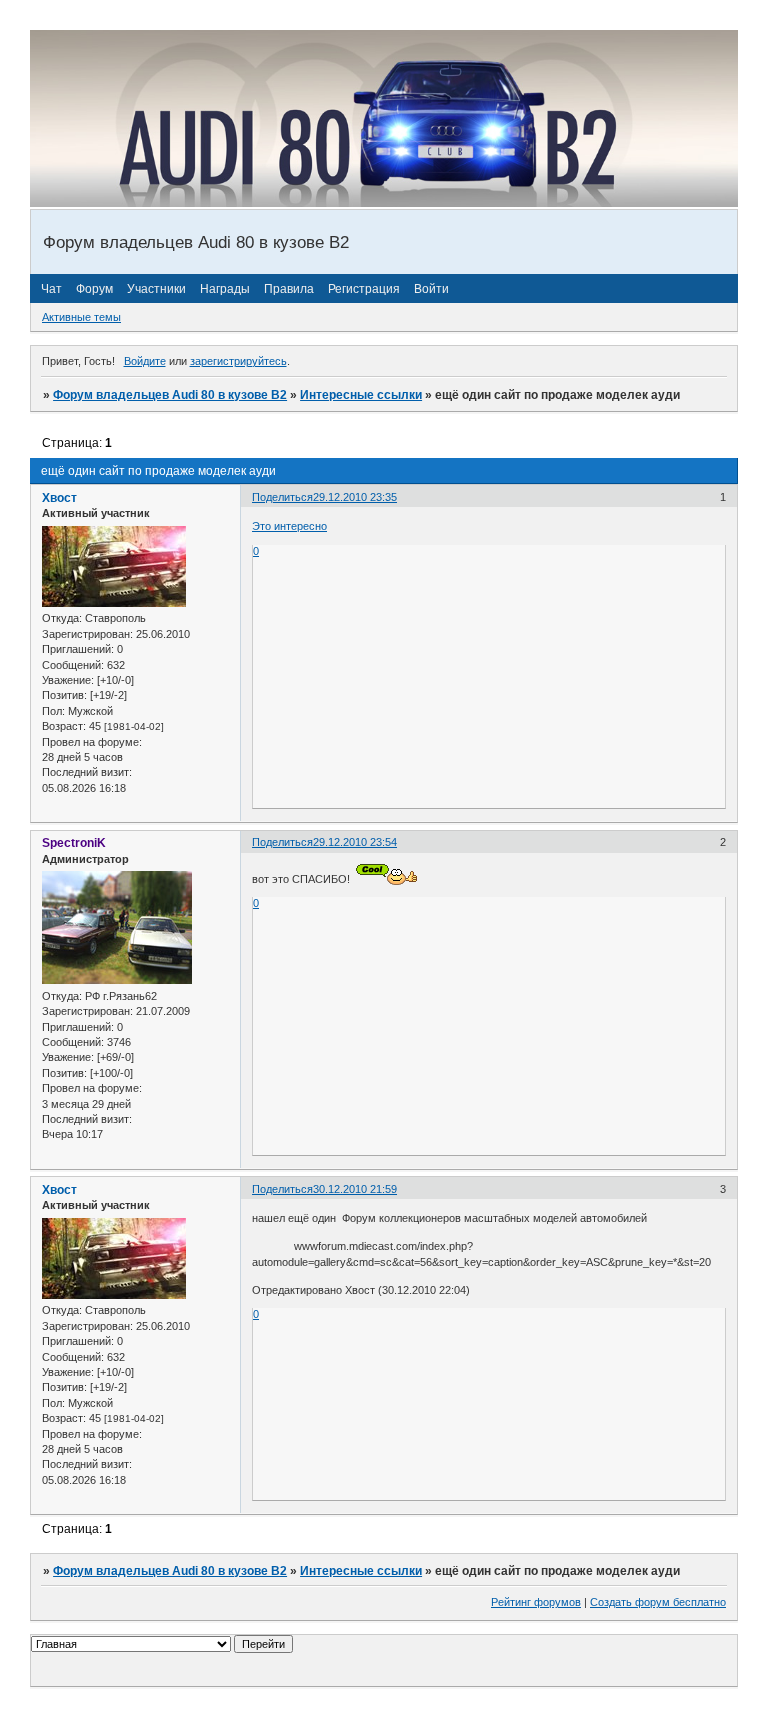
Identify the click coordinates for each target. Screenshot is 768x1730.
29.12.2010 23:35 (355, 497)
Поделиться (282, 497)
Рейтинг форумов (536, 1602)
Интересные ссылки (361, 395)
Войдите (145, 361)
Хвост (59, 498)
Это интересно (289, 526)
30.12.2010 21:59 (355, 1189)
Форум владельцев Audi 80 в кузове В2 (170, 395)
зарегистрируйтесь (238, 361)
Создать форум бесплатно (658, 1602)
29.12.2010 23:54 (355, 842)
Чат (51, 289)
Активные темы (81, 317)
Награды (225, 289)
